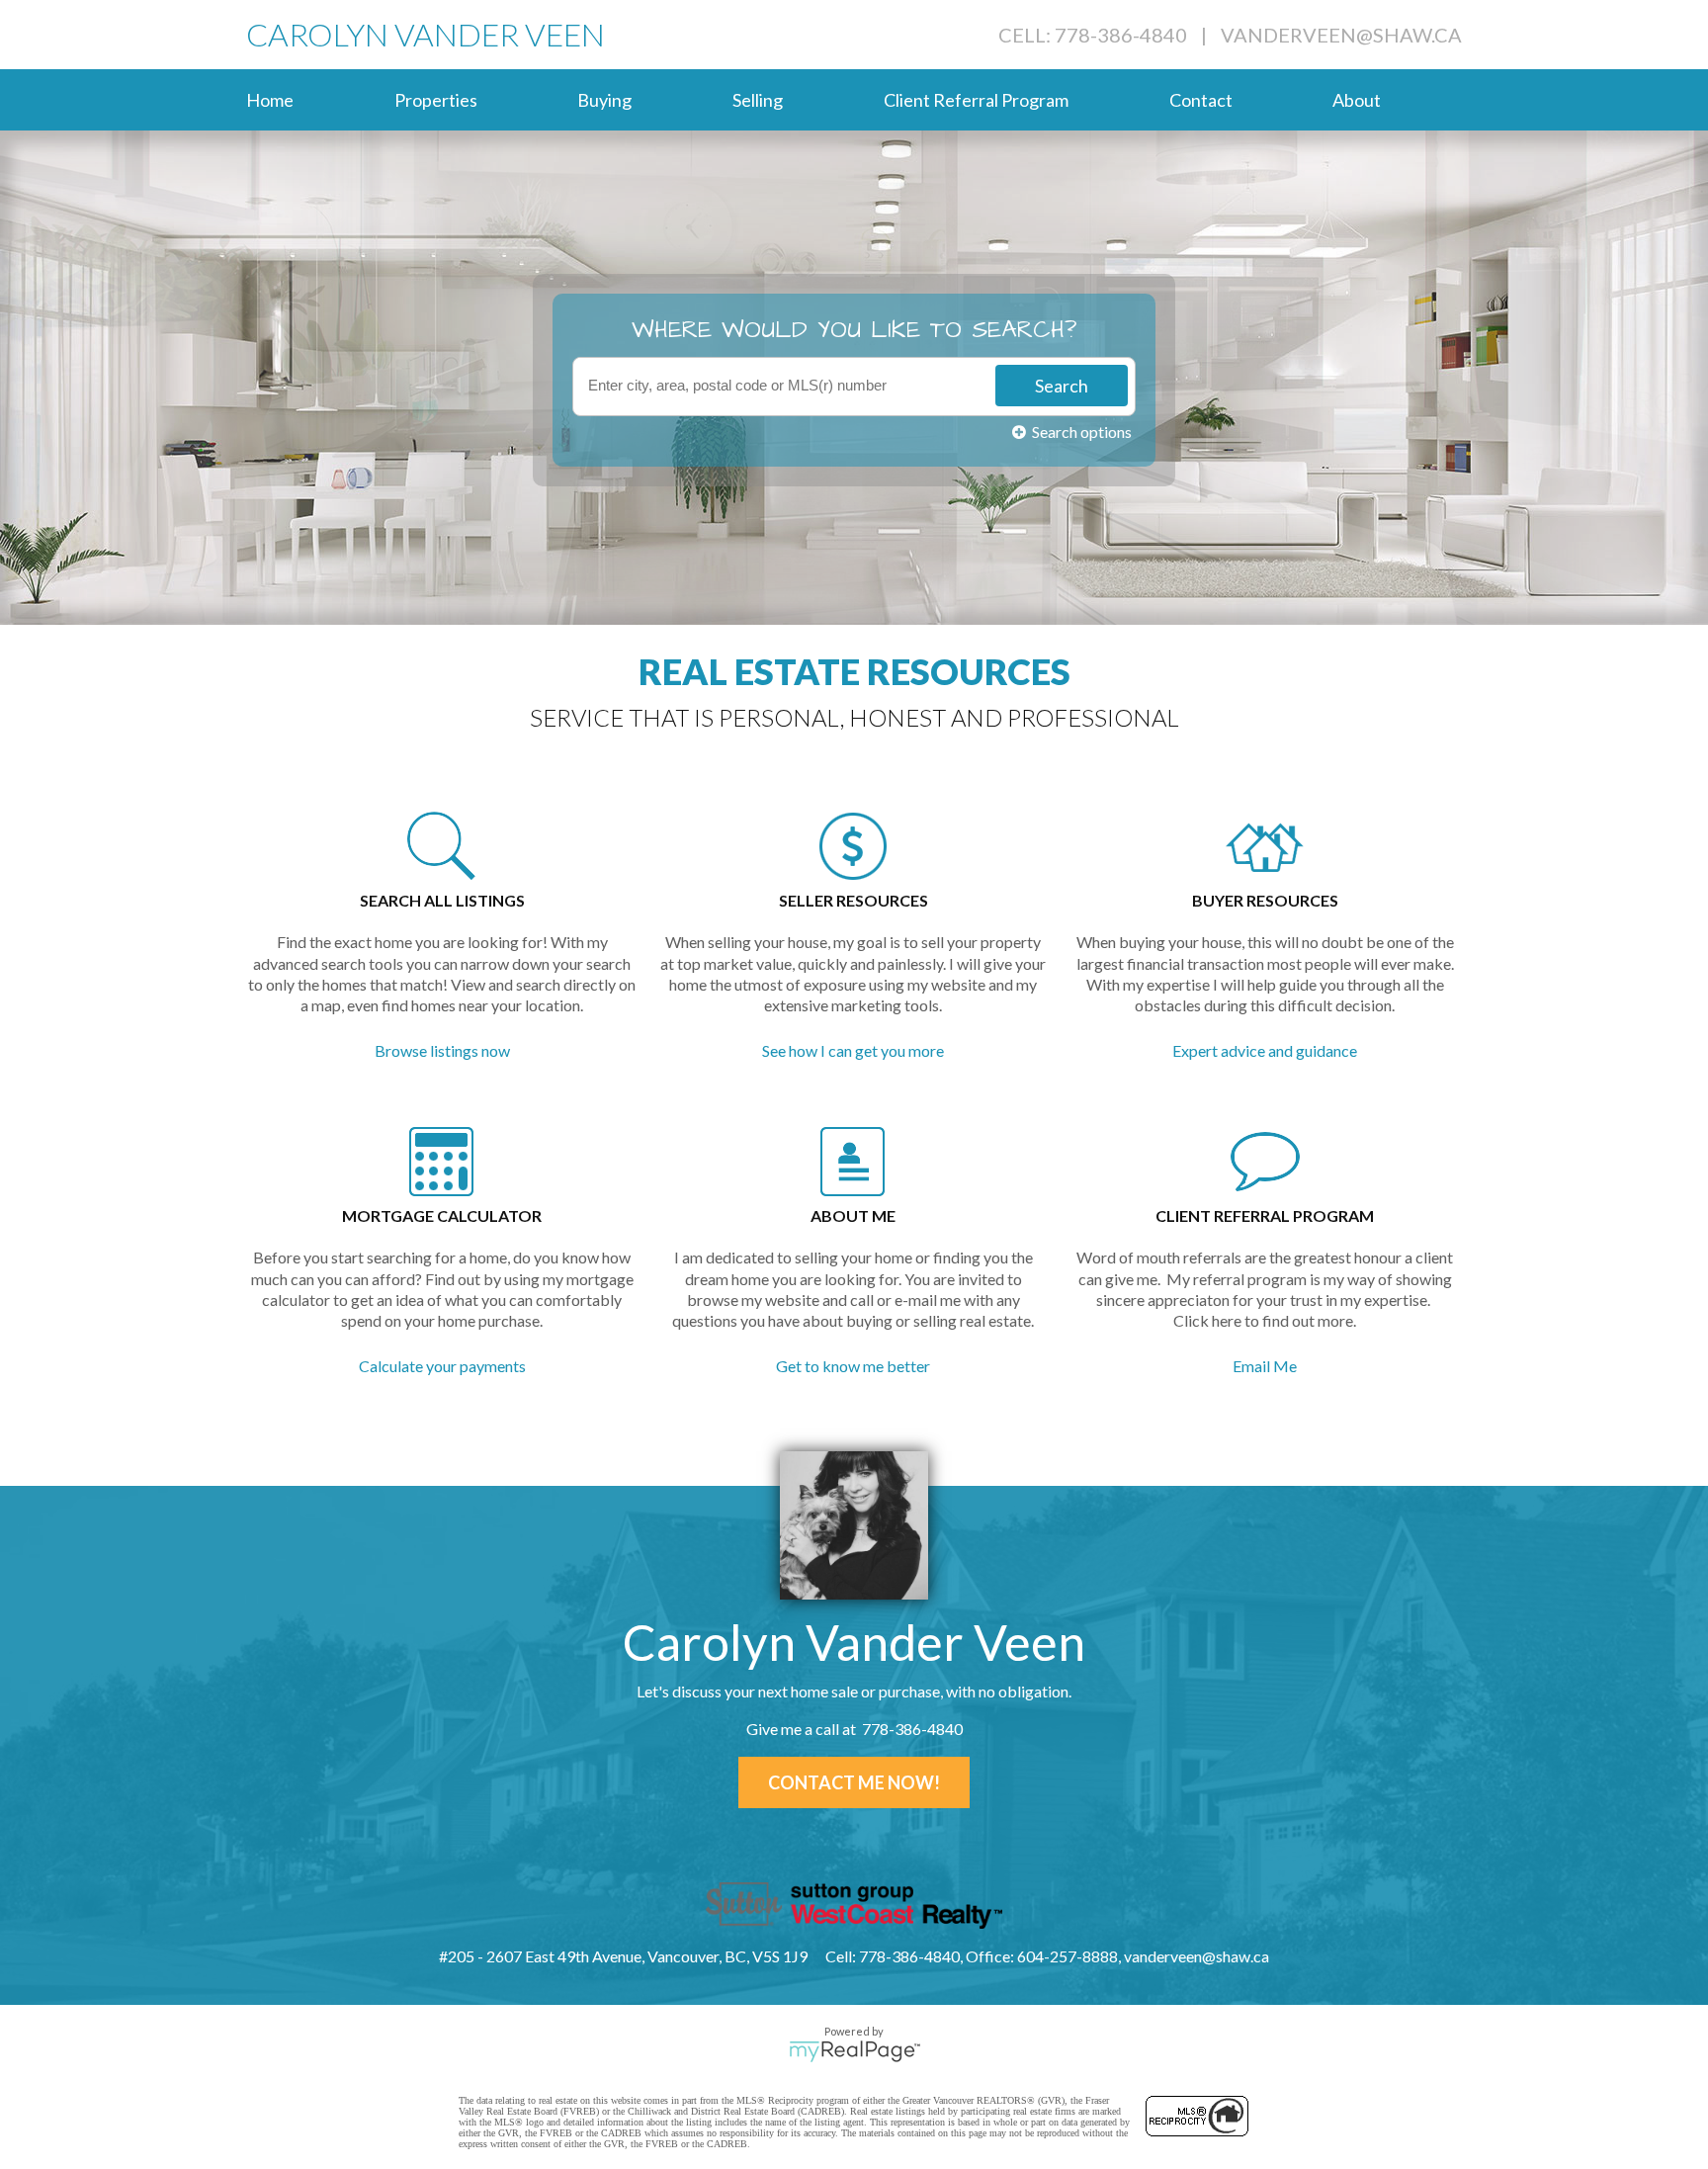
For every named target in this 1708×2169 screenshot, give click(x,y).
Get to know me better (853, 1366)
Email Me (1265, 1366)
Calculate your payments (442, 1366)
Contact (1201, 100)
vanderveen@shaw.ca (1341, 35)
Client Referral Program (976, 100)
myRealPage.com (854, 2051)
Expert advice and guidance (1265, 1050)
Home (270, 100)
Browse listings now (442, 1050)
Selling (758, 100)
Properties (436, 100)
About (1357, 100)
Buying (604, 100)
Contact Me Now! (854, 1782)
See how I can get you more (853, 1050)
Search (1062, 386)
